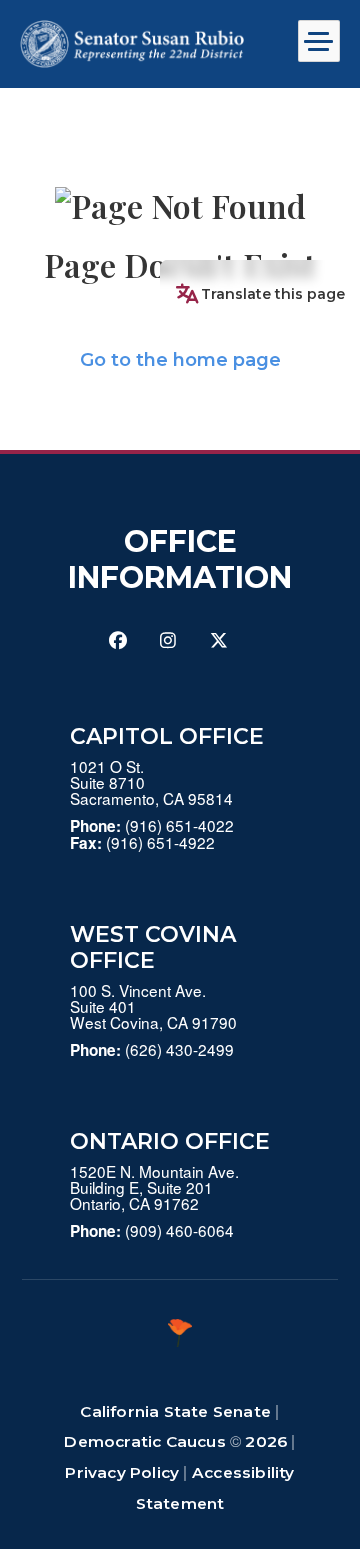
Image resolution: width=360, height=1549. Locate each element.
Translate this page (273, 294)
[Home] (148, 44)
